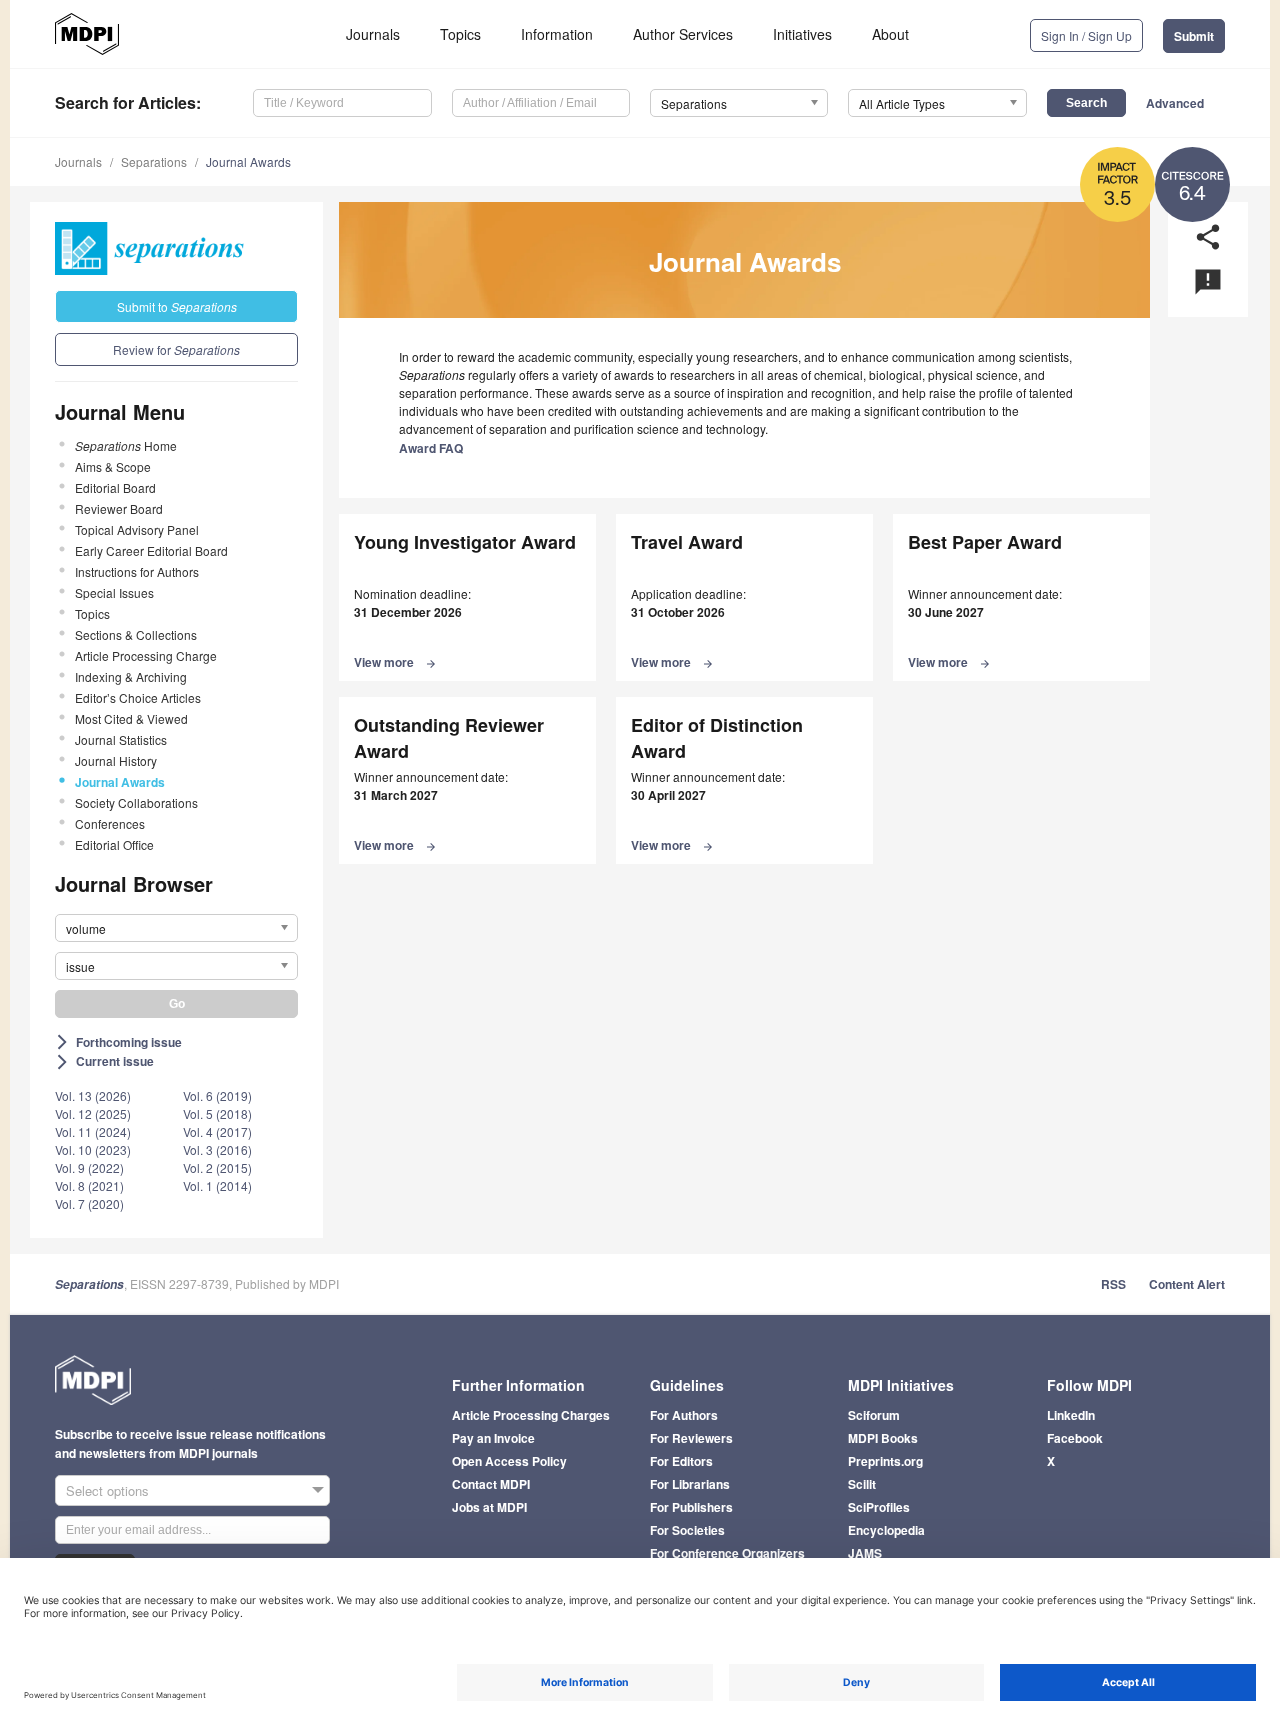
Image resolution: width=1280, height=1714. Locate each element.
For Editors (681, 1461)
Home (126, 445)
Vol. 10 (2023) (93, 1149)
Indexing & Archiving (131, 676)
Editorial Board (115, 487)
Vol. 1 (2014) (217, 1185)
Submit (1194, 36)
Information (557, 34)
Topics (460, 34)
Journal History (116, 760)
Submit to (177, 306)
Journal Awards (248, 161)
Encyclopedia (886, 1530)
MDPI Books (883, 1438)
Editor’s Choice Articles (138, 697)
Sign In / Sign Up (1086, 35)
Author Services (683, 34)
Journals (373, 34)
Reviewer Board (119, 508)
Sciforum (874, 1415)
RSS (1113, 1284)
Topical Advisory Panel (137, 529)
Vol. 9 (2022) (89, 1167)
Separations (154, 161)
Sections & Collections (136, 634)
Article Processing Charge (146, 655)
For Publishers (691, 1507)
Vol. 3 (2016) (217, 1149)
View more (395, 662)
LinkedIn (1071, 1415)
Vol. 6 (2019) (217, 1095)
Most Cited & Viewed (131, 718)
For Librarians (690, 1484)
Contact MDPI (491, 1484)
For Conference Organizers (727, 1553)
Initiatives (802, 34)
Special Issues (114, 592)
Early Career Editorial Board (151, 550)
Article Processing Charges (531, 1415)
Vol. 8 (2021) (89, 1185)
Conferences (110, 823)
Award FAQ (431, 448)
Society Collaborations (136, 802)
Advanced (1175, 103)
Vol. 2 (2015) (217, 1167)
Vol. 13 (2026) (93, 1095)
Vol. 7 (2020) (89, 1203)
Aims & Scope (113, 466)
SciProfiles (879, 1507)
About (890, 34)
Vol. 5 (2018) (217, 1113)
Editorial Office (114, 844)
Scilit (862, 1484)
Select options (107, 1490)
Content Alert (1187, 1284)
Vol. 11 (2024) (93, 1131)
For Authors (684, 1415)
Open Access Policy (509, 1461)
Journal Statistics (121, 739)
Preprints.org (885, 1461)
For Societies (687, 1530)
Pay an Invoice (493, 1438)
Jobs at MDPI (489, 1507)
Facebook (1075, 1438)
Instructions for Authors (137, 571)
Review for (176, 349)
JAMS (865, 1553)
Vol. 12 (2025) (93, 1113)
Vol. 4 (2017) (217, 1131)
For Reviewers (691, 1438)
